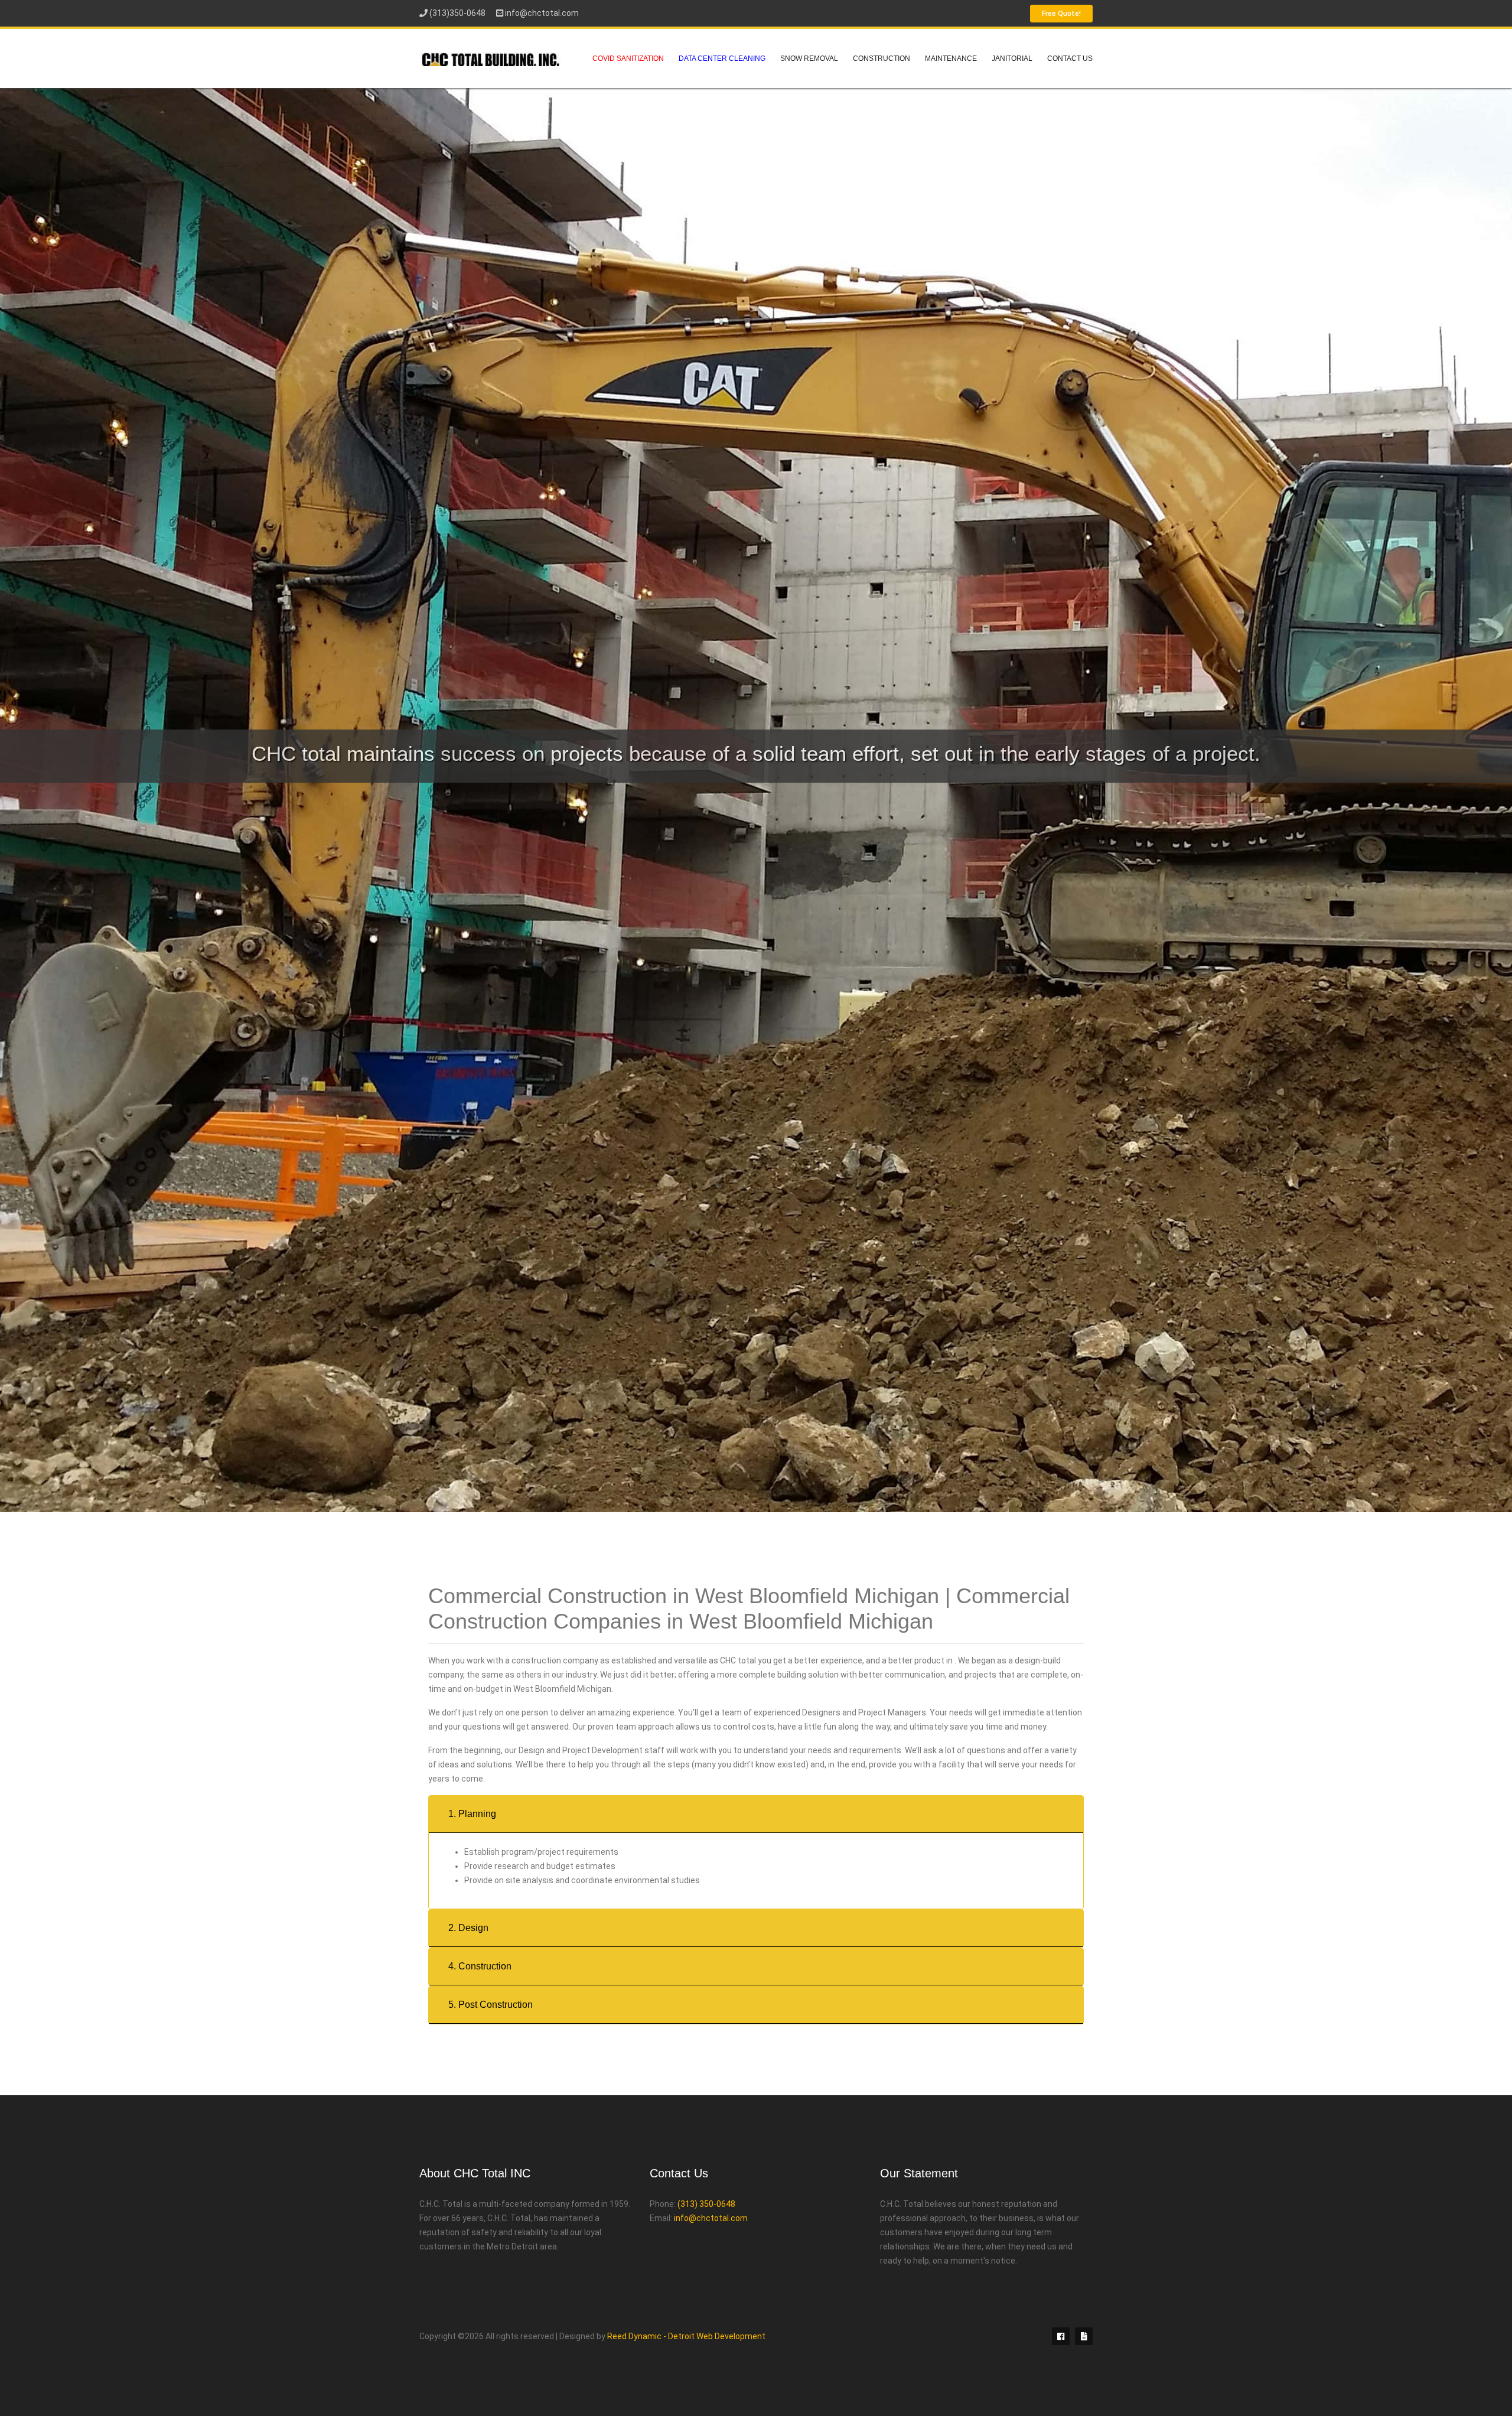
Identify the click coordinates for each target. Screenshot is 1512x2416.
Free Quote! (1061, 14)
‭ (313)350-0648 (457, 13)
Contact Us (1070, 58)
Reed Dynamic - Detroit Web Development (686, 2336)
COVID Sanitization (628, 58)
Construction (882, 58)
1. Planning (472, 1814)
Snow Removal (809, 58)
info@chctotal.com (542, 13)
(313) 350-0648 (706, 2204)
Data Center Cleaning (722, 58)
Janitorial (1012, 58)
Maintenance (951, 58)
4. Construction (480, 1966)
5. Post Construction (491, 2005)
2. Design (468, 1928)
